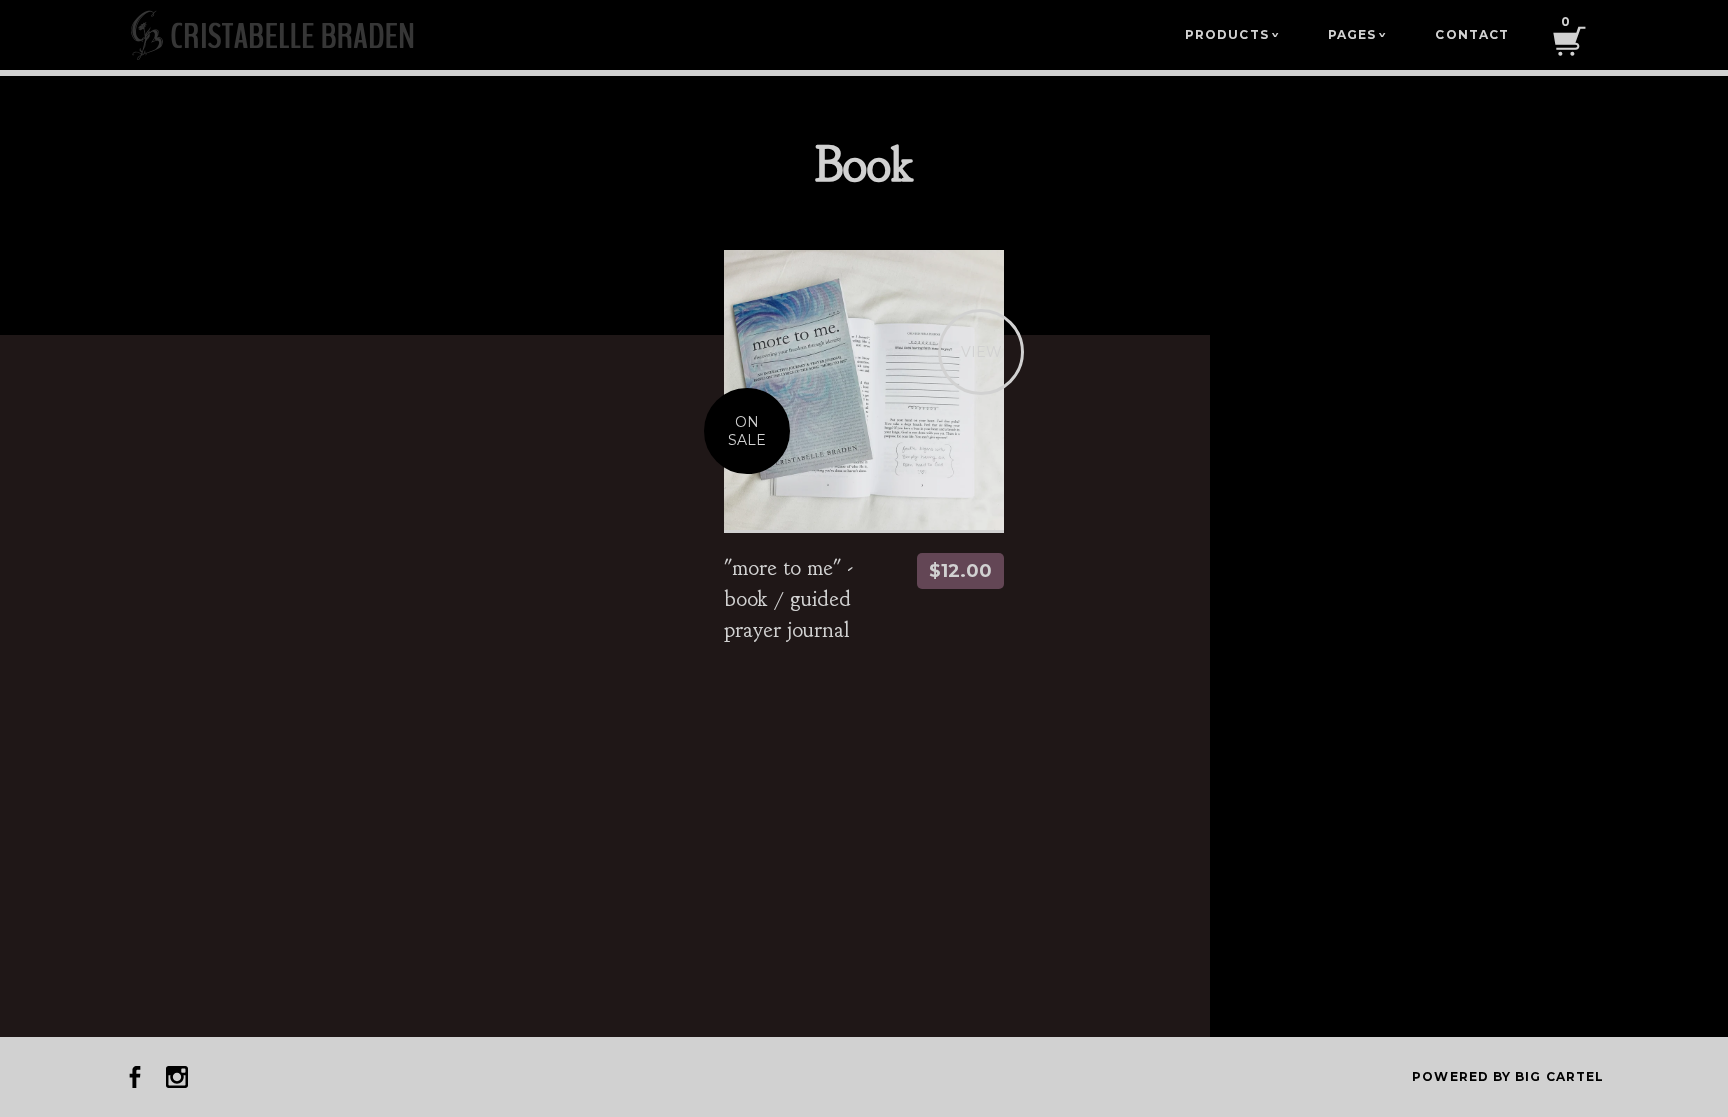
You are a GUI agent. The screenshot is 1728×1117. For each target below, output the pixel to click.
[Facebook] (135, 1077)
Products (1232, 34)
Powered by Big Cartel (1508, 1076)
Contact (1472, 34)
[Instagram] (177, 1077)
